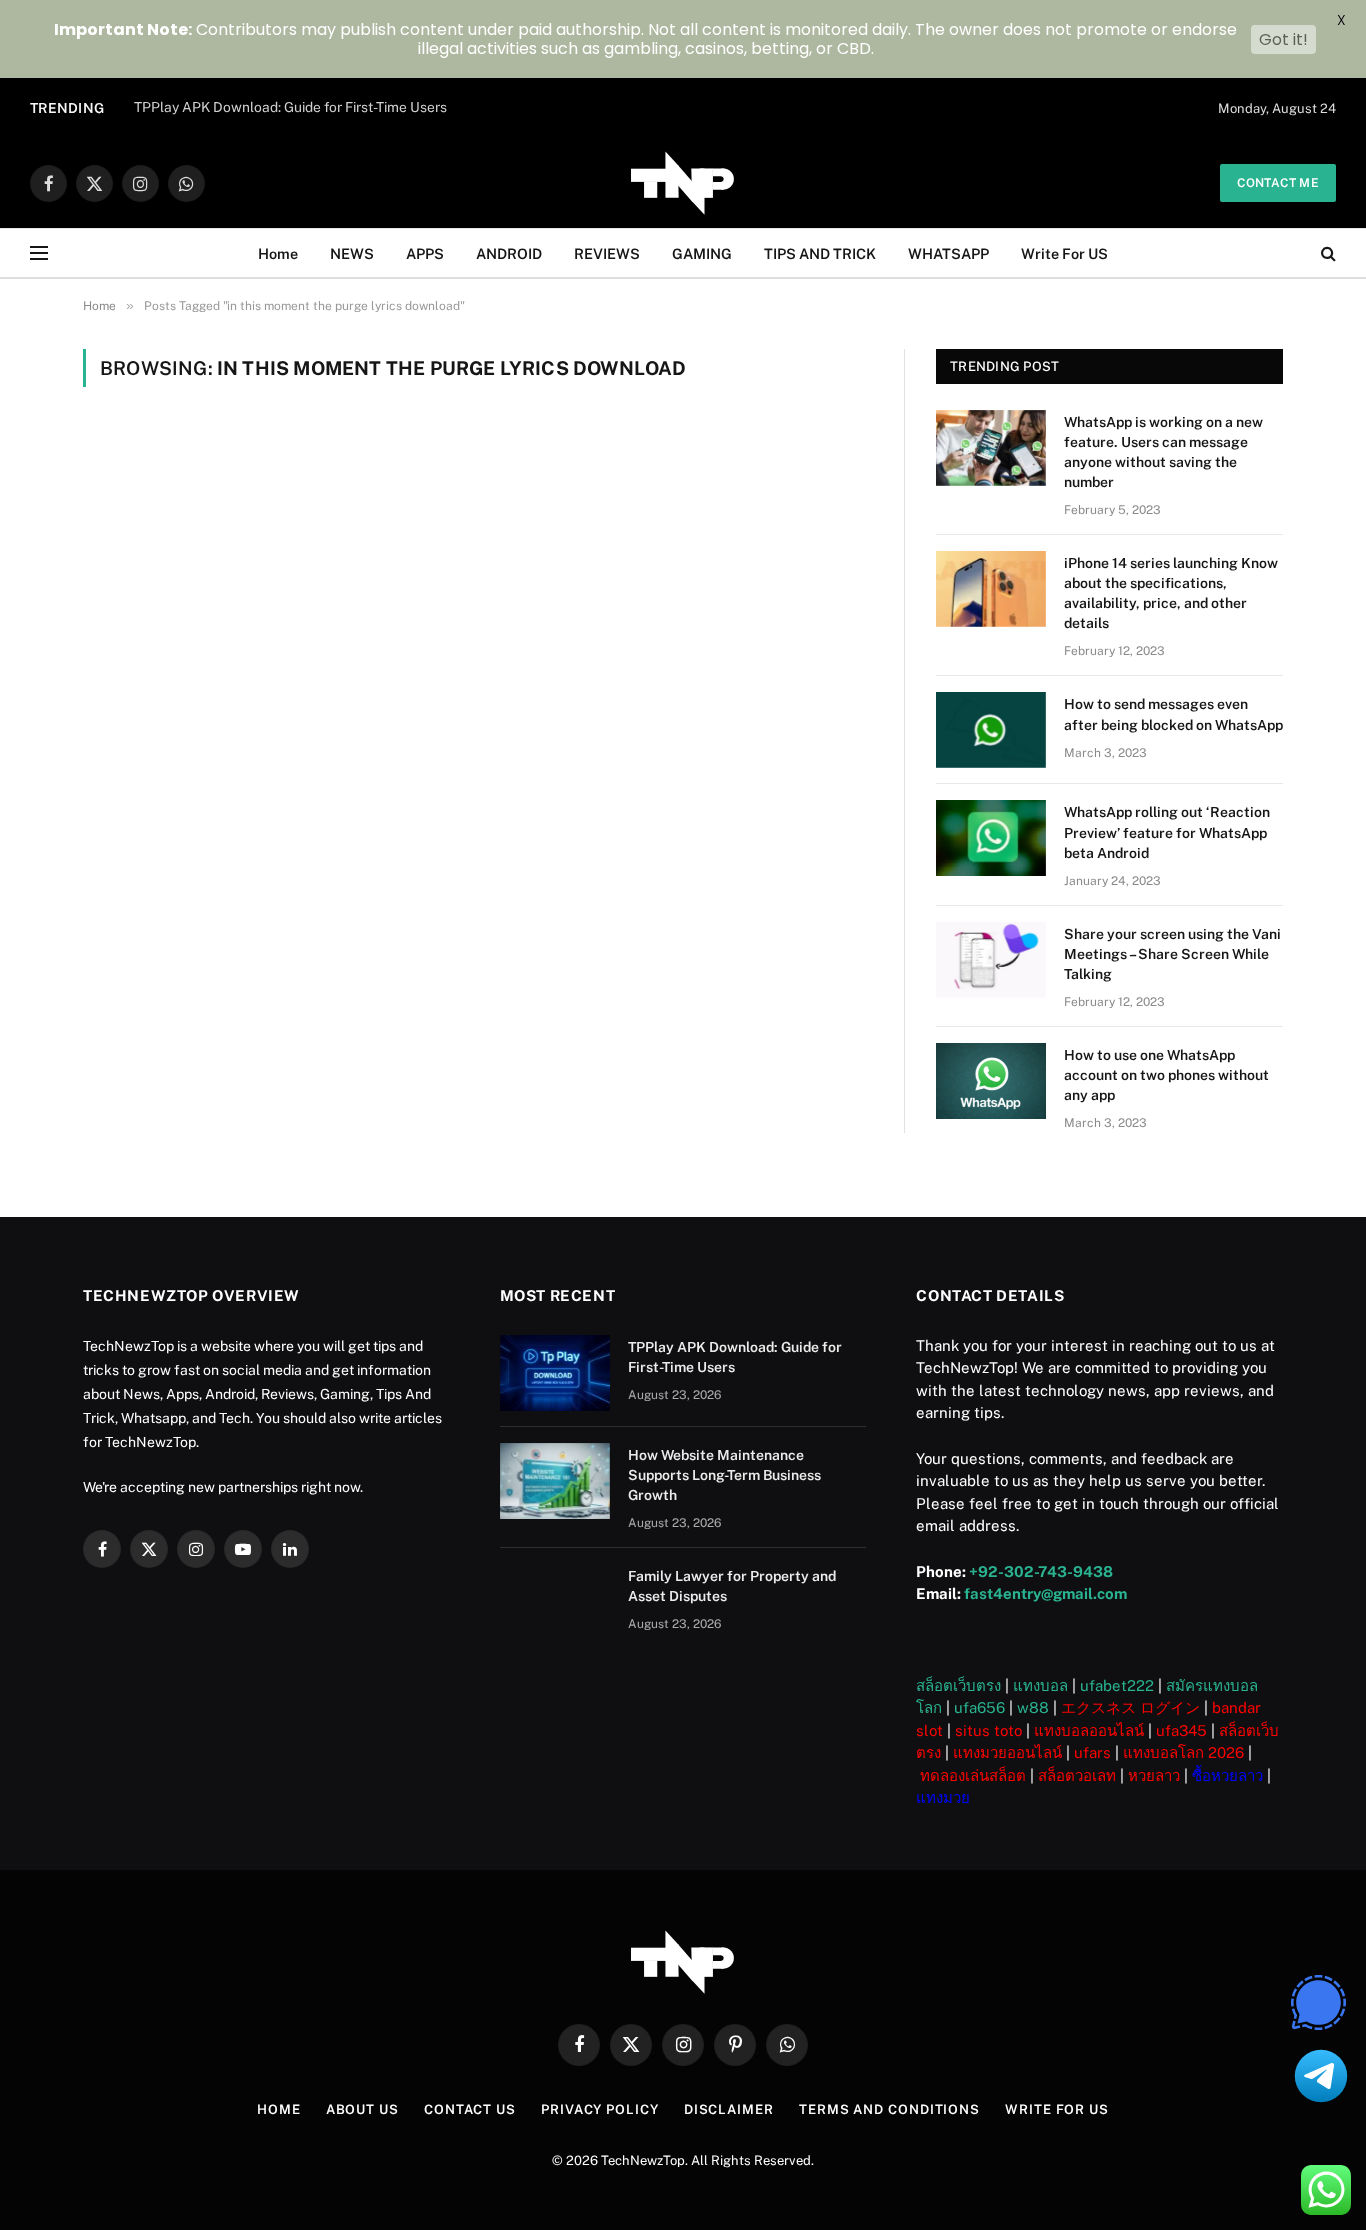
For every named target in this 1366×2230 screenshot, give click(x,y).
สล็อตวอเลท (1077, 1775)
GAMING (702, 253)
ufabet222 (1117, 1685)
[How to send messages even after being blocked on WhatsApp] (991, 730)
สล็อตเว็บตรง (958, 1685)
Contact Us (470, 2109)
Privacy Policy (600, 2109)
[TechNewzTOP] (683, 183)
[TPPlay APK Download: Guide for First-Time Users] (555, 1373)
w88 (1033, 1707)
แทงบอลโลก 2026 (1183, 1752)
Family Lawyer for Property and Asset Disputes (732, 1586)
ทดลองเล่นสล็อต (973, 1775)
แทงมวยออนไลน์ (1007, 1752)
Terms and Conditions (889, 2109)
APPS (425, 253)
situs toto (988, 1730)
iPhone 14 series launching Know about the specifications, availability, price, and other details (1171, 593)
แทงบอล (1040, 1685)
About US (362, 2109)
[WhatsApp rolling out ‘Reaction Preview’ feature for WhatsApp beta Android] (991, 838)
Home (278, 253)
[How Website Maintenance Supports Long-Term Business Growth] (555, 1481)
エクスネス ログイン (1130, 1707)
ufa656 (979, 1707)
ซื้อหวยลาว (1227, 1775)
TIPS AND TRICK (820, 253)
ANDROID (509, 253)
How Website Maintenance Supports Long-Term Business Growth (724, 1475)
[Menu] (39, 253)
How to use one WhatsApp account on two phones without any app (1166, 1075)
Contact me (1278, 183)
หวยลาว (1154, 1775)
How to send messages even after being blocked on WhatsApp (1173, 714)
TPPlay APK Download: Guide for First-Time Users (290, 107)
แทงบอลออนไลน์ (1089, 1730)
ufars (1092, 1752)
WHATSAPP (948, 253)
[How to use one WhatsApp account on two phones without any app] (991, 1081)
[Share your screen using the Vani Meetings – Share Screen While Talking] (991, 960)
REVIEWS (607, 253)
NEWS (352, 253)
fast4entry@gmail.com (1045, 1593)
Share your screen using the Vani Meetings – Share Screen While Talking (1172, 954)
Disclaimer (729, 2109)
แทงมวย (943, 1797)
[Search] (1326, 253)
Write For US (1064, 253)
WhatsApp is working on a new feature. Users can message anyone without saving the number (1163, 452)
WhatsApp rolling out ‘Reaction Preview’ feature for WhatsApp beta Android (1167, 832)
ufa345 (1181, 1730)
